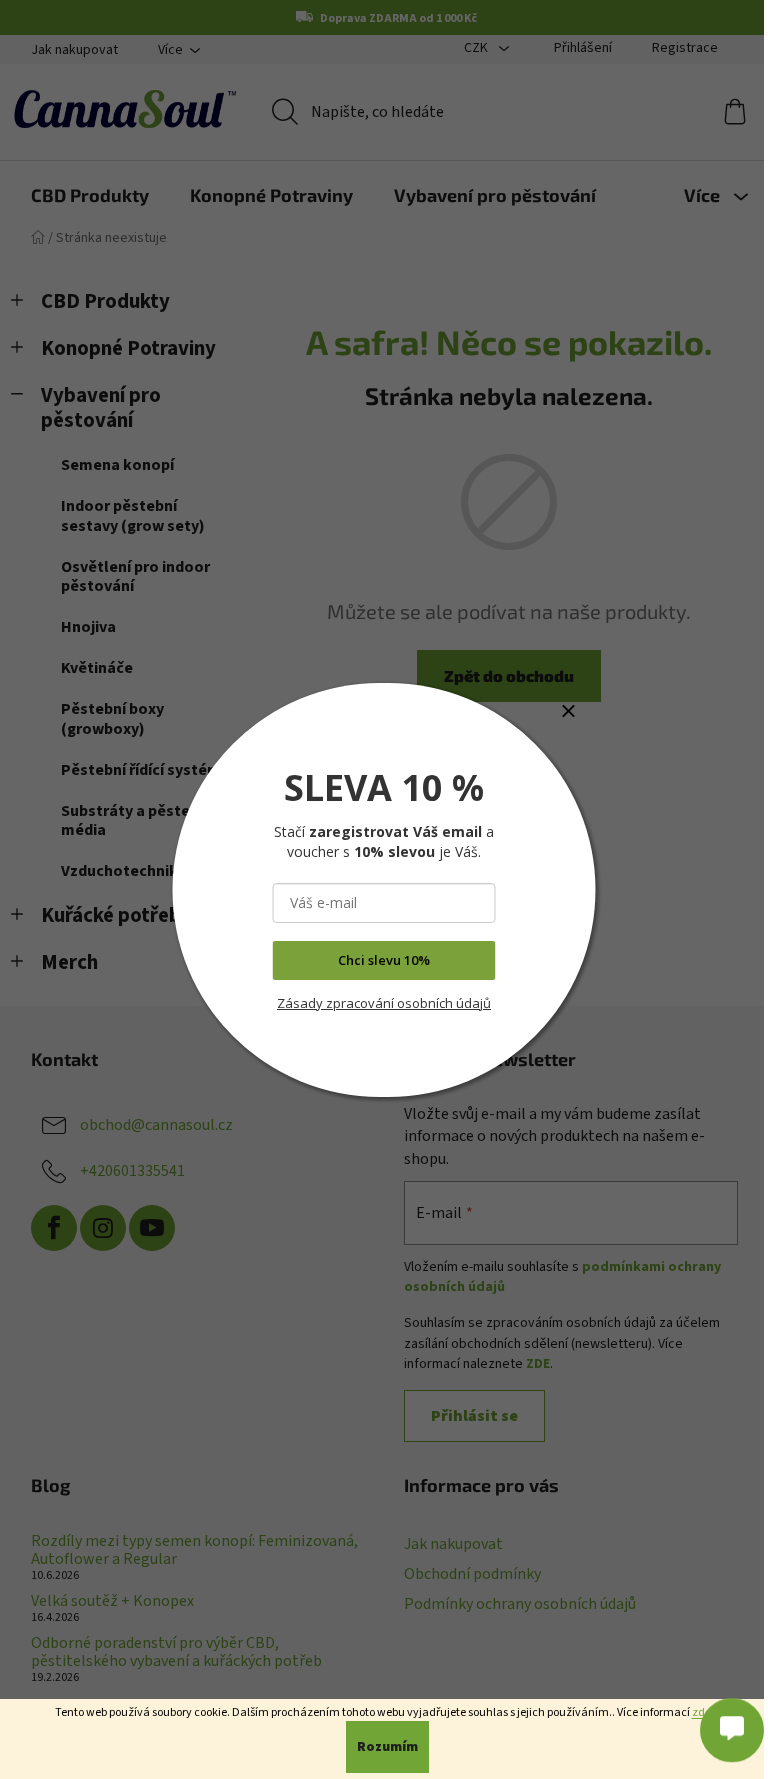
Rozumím (387, 1747)
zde (701, 1712)
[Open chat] (732, 1727)
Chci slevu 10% (384, 960)
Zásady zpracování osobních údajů (384, 1003)
